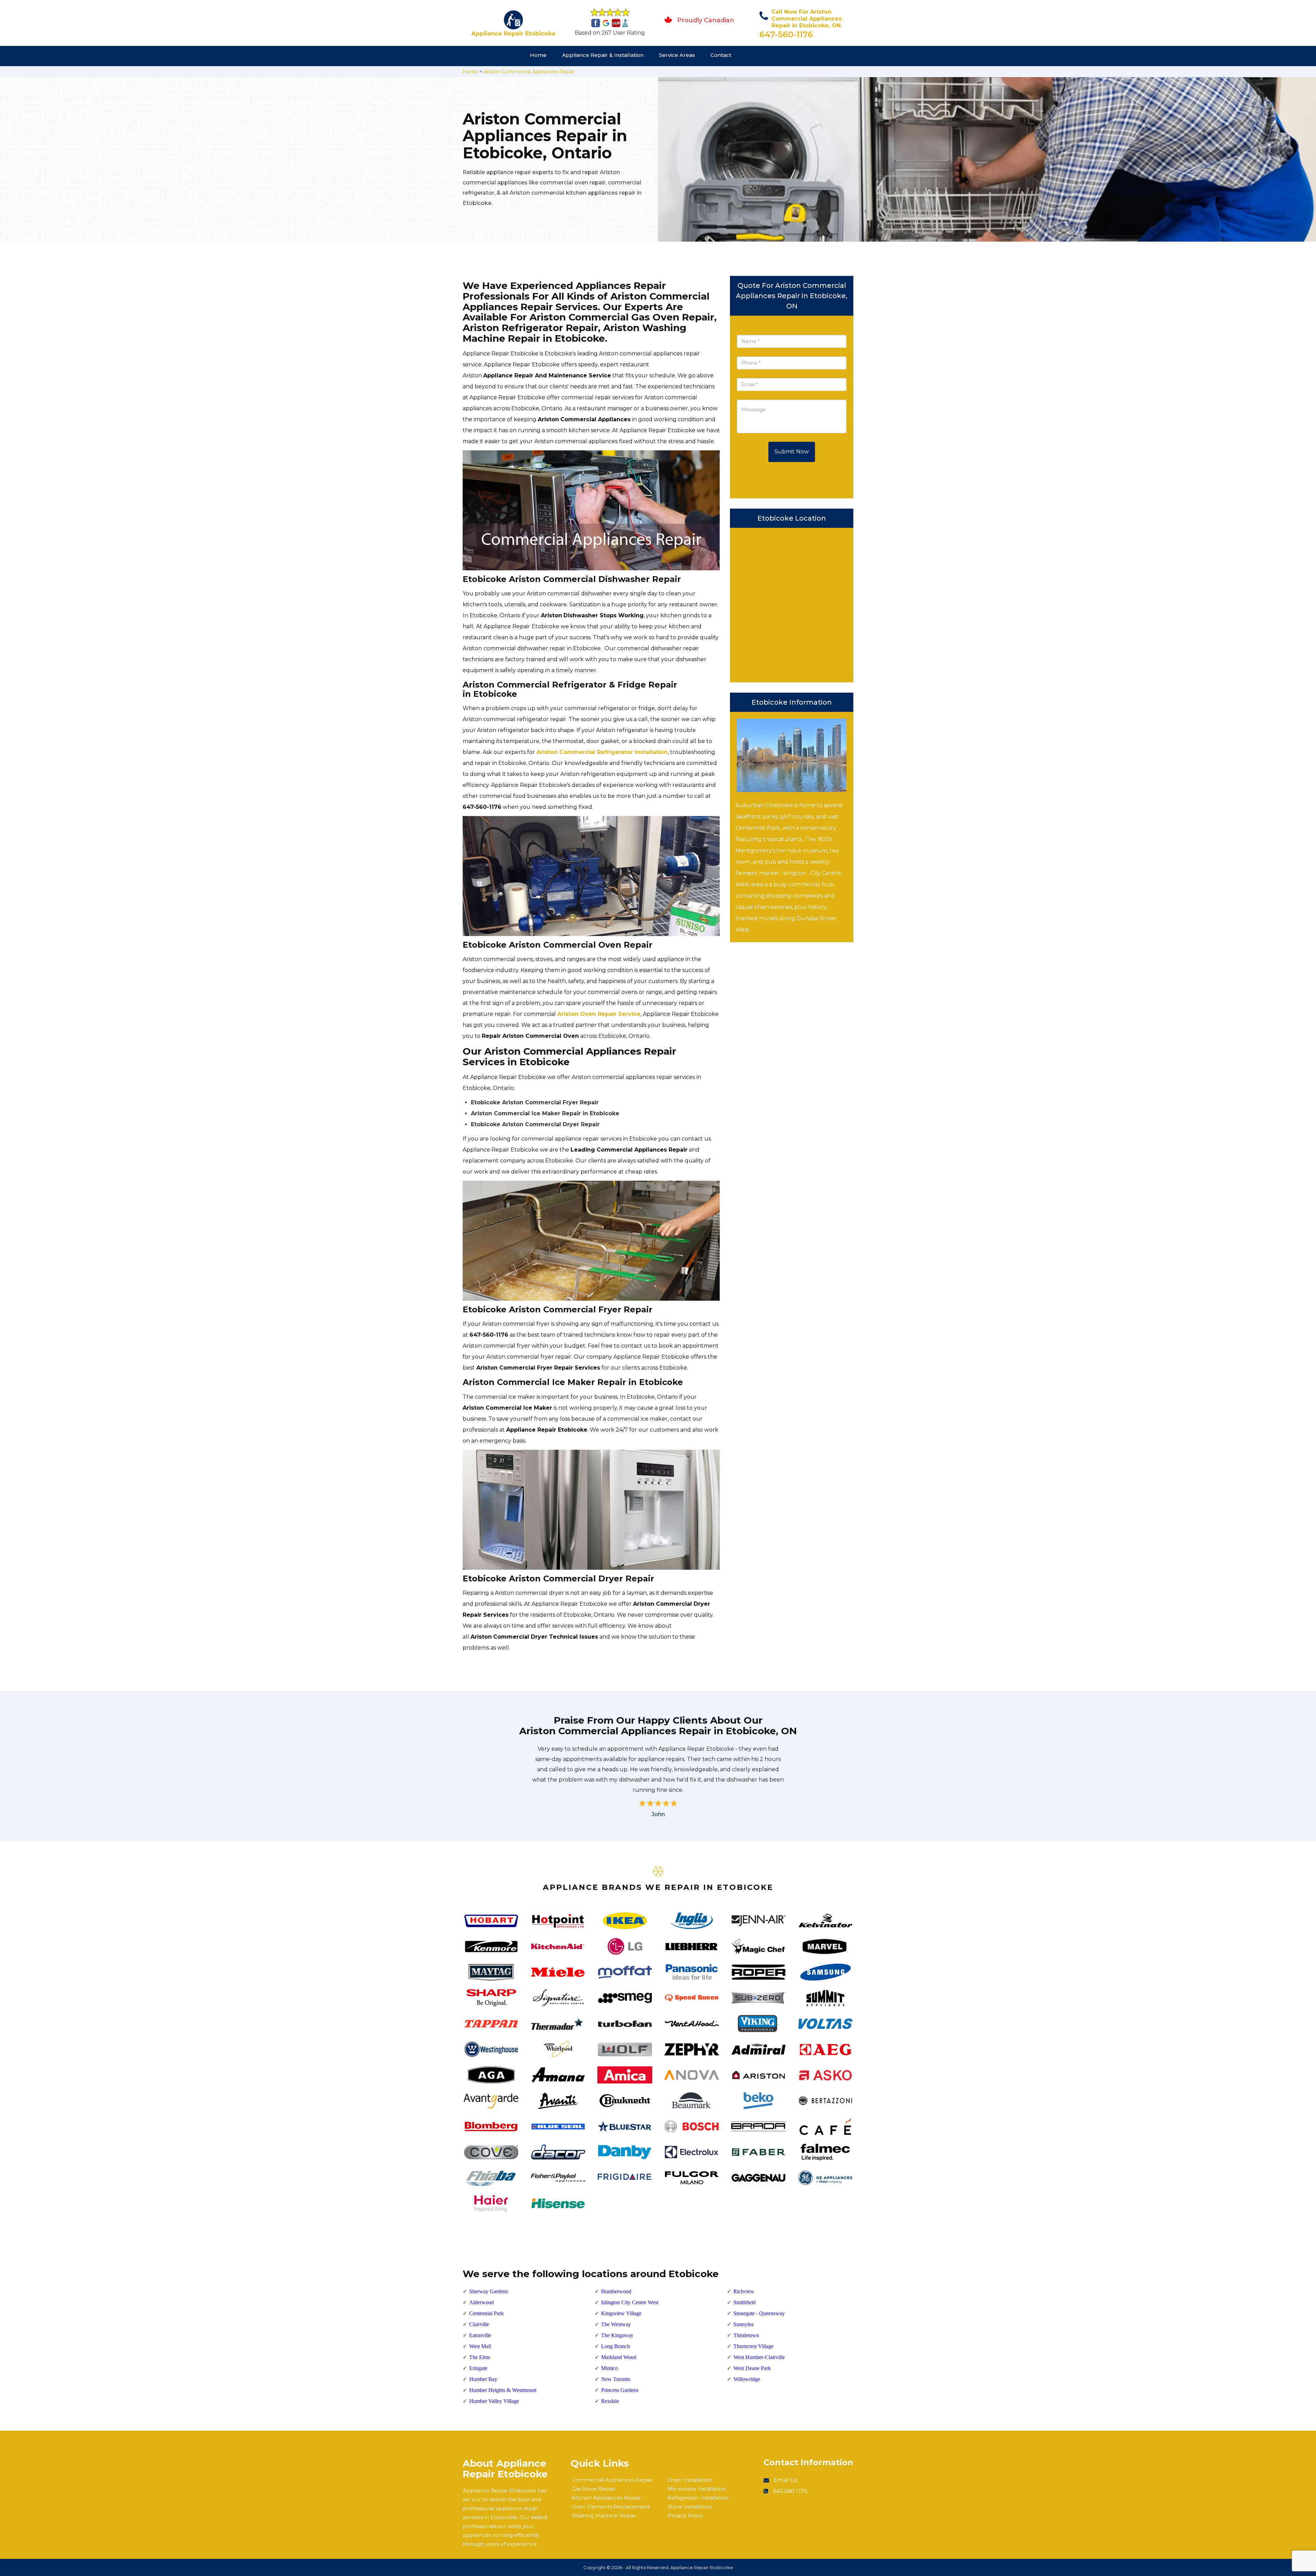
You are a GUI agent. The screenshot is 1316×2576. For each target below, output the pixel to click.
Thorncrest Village (753, 2346)
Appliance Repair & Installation (603, 55)
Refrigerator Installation (698, 2498)
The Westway (616, 2324)
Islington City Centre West (630, 2302)
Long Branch (616, 2346)
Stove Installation (690, 2507)
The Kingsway (617, 2335)
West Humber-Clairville (759, 2357)
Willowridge (747, 2379)
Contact (721, 55)
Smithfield (745, 2302)
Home (538, 55)
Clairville (479, 2324)
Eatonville (480, 2335)
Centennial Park (486, 2313)
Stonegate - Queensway (759, 2313)
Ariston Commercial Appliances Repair (529, 72)
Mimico (610, 2368)
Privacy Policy (685, 2516)
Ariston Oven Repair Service (599, 1014)
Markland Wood (619, 2357)
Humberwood (616, 2291)
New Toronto (616, 2379)
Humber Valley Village (494, 2401)
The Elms (480, 2357)
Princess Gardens (620, 2390)
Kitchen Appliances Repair (606, 2498)
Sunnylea (744, 2324)
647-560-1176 (786, 34)
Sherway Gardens (489, 2291)
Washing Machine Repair (604, 2516)
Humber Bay (483, 2379)
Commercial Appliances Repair (612, 2480)
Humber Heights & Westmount (503, 2390)
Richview (744, 2291)
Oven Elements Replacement (611, 2507)
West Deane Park (752, 2368)
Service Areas (677, 55)
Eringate (478, 2368)
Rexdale (610, 2401)
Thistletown (746, 2335)
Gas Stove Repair (594, 2489)
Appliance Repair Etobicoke (702, 2567)
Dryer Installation (690, 2480)
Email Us (785, 2480)
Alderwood (482, 2302)
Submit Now (792, 452)
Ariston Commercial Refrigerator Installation (602, 752)
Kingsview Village (621, 2313)
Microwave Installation (697, 2489)
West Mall (480, 2346)
